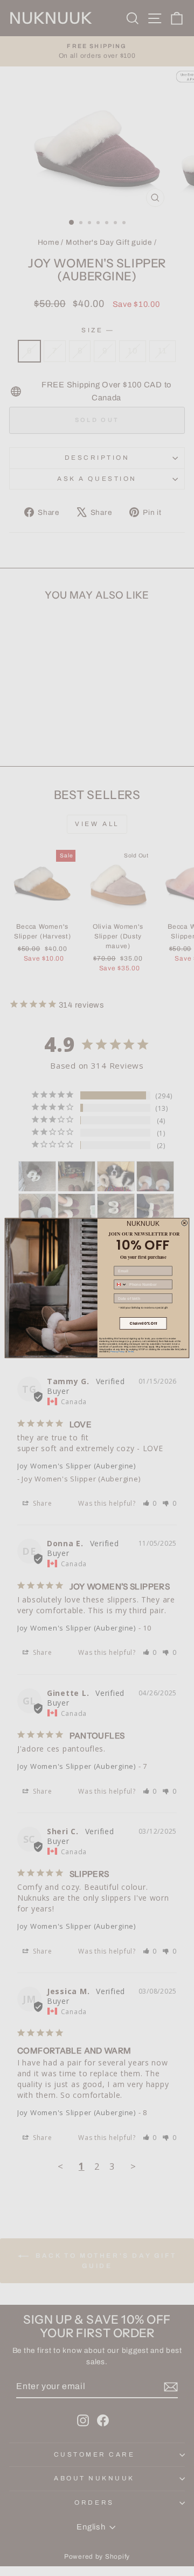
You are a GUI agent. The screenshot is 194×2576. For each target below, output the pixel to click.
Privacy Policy (117, 1352)
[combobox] (120, 1284)
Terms (131, 1352)
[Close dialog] (185, 1223)
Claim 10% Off (143, 1323)
